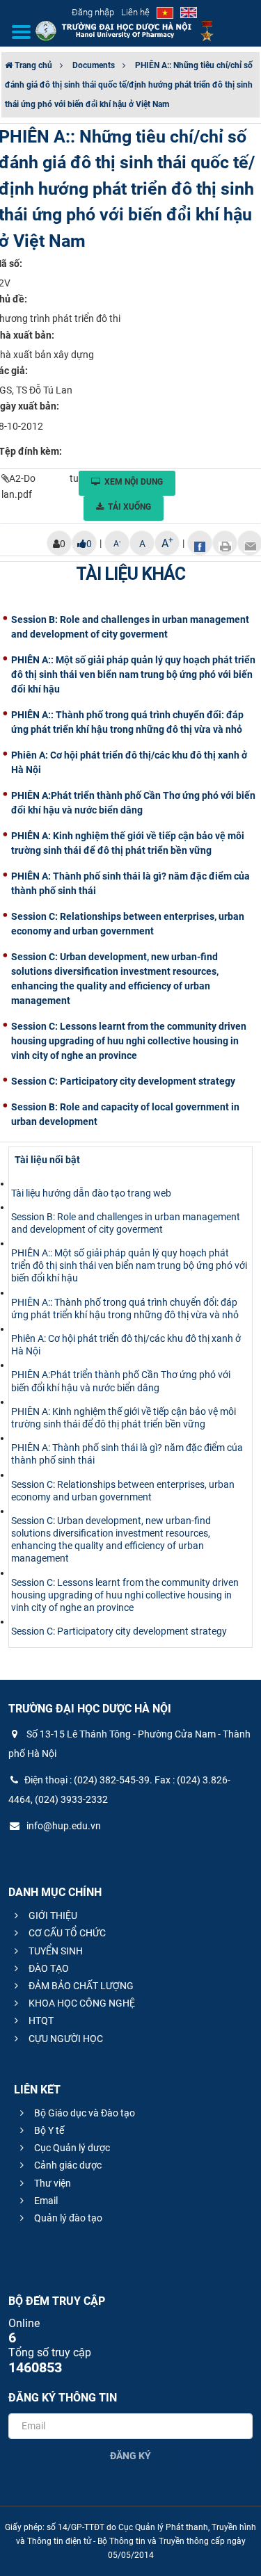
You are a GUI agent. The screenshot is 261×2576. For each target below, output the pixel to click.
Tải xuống (129, 507)
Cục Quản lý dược (71, 2148)
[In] (225, 543)
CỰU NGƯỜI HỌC (65, 2039)
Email (45, 2201)
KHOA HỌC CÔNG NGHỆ (81, 2003)
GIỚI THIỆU (52, 1915)
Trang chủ (32, 65)
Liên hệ (135, 12)
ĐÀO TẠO (48, 1968)
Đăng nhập (93, 12)
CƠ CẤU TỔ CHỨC (66, 1933)
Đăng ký (130, 2456)
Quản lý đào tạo (67, 2218)
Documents (94, 65)
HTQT (40, 2020)
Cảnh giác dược (67, 2165)
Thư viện (52, 2183)
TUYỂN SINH (55, 1951)
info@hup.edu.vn (63, 1826)
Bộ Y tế (48, 2130)
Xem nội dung (134, 482)
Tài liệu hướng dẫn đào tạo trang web (91, 1193)
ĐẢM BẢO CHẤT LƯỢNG (80, 1986)
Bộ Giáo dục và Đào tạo (84, 2113)
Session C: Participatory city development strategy (119, 1631)
